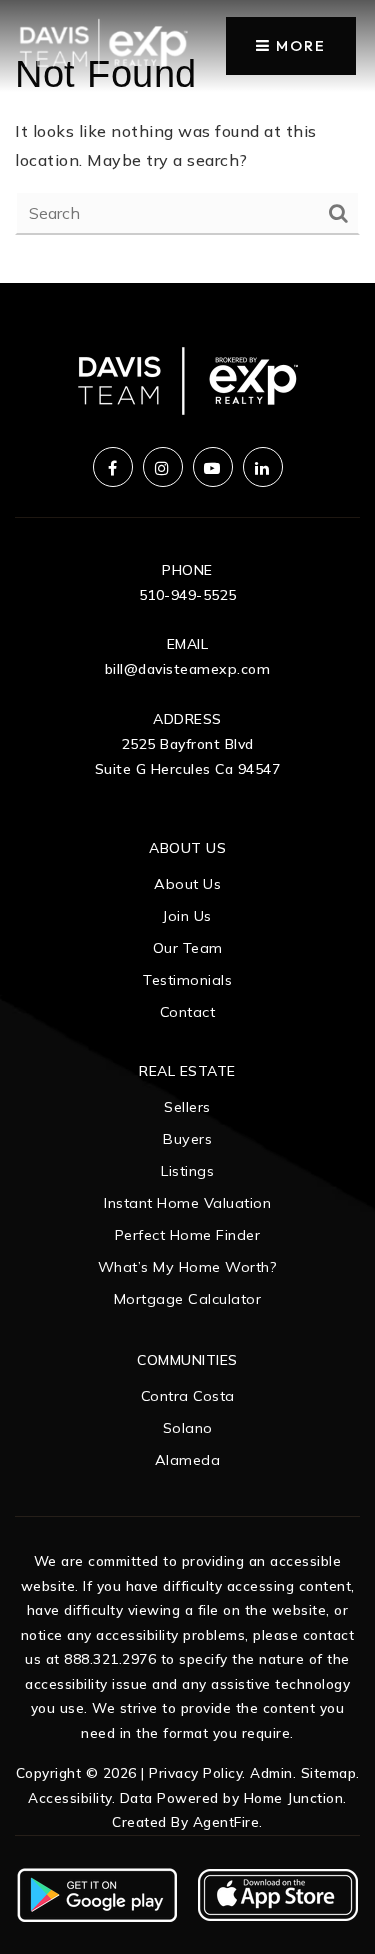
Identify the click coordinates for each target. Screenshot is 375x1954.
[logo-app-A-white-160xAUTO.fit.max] (278, 1893)
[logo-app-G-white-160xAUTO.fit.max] (97, 1893)
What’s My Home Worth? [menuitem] (188, 1267)
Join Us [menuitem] (187, 916)
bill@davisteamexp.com (188, 669)
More (298, 45)
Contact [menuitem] (188, 1012)
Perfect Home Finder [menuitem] (188, 1235)
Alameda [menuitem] (188, 1460)
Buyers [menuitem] (187, 1139)
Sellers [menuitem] (187, 1107)
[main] (187, 141)
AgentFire (226, 1821)
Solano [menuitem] (188, 1428)
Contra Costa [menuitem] (188, 1396)
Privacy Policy (195, 1772)
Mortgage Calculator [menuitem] (188, 1299)
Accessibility (70, 1797)
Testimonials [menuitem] (187, 980)
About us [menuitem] (187, 884)
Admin (271, 1772)
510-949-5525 (188, 595)
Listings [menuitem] (187, 1171)
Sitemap (329, 1772)
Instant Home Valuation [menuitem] (187, 1203)
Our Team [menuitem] (188, 948)
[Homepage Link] (103, 44)
